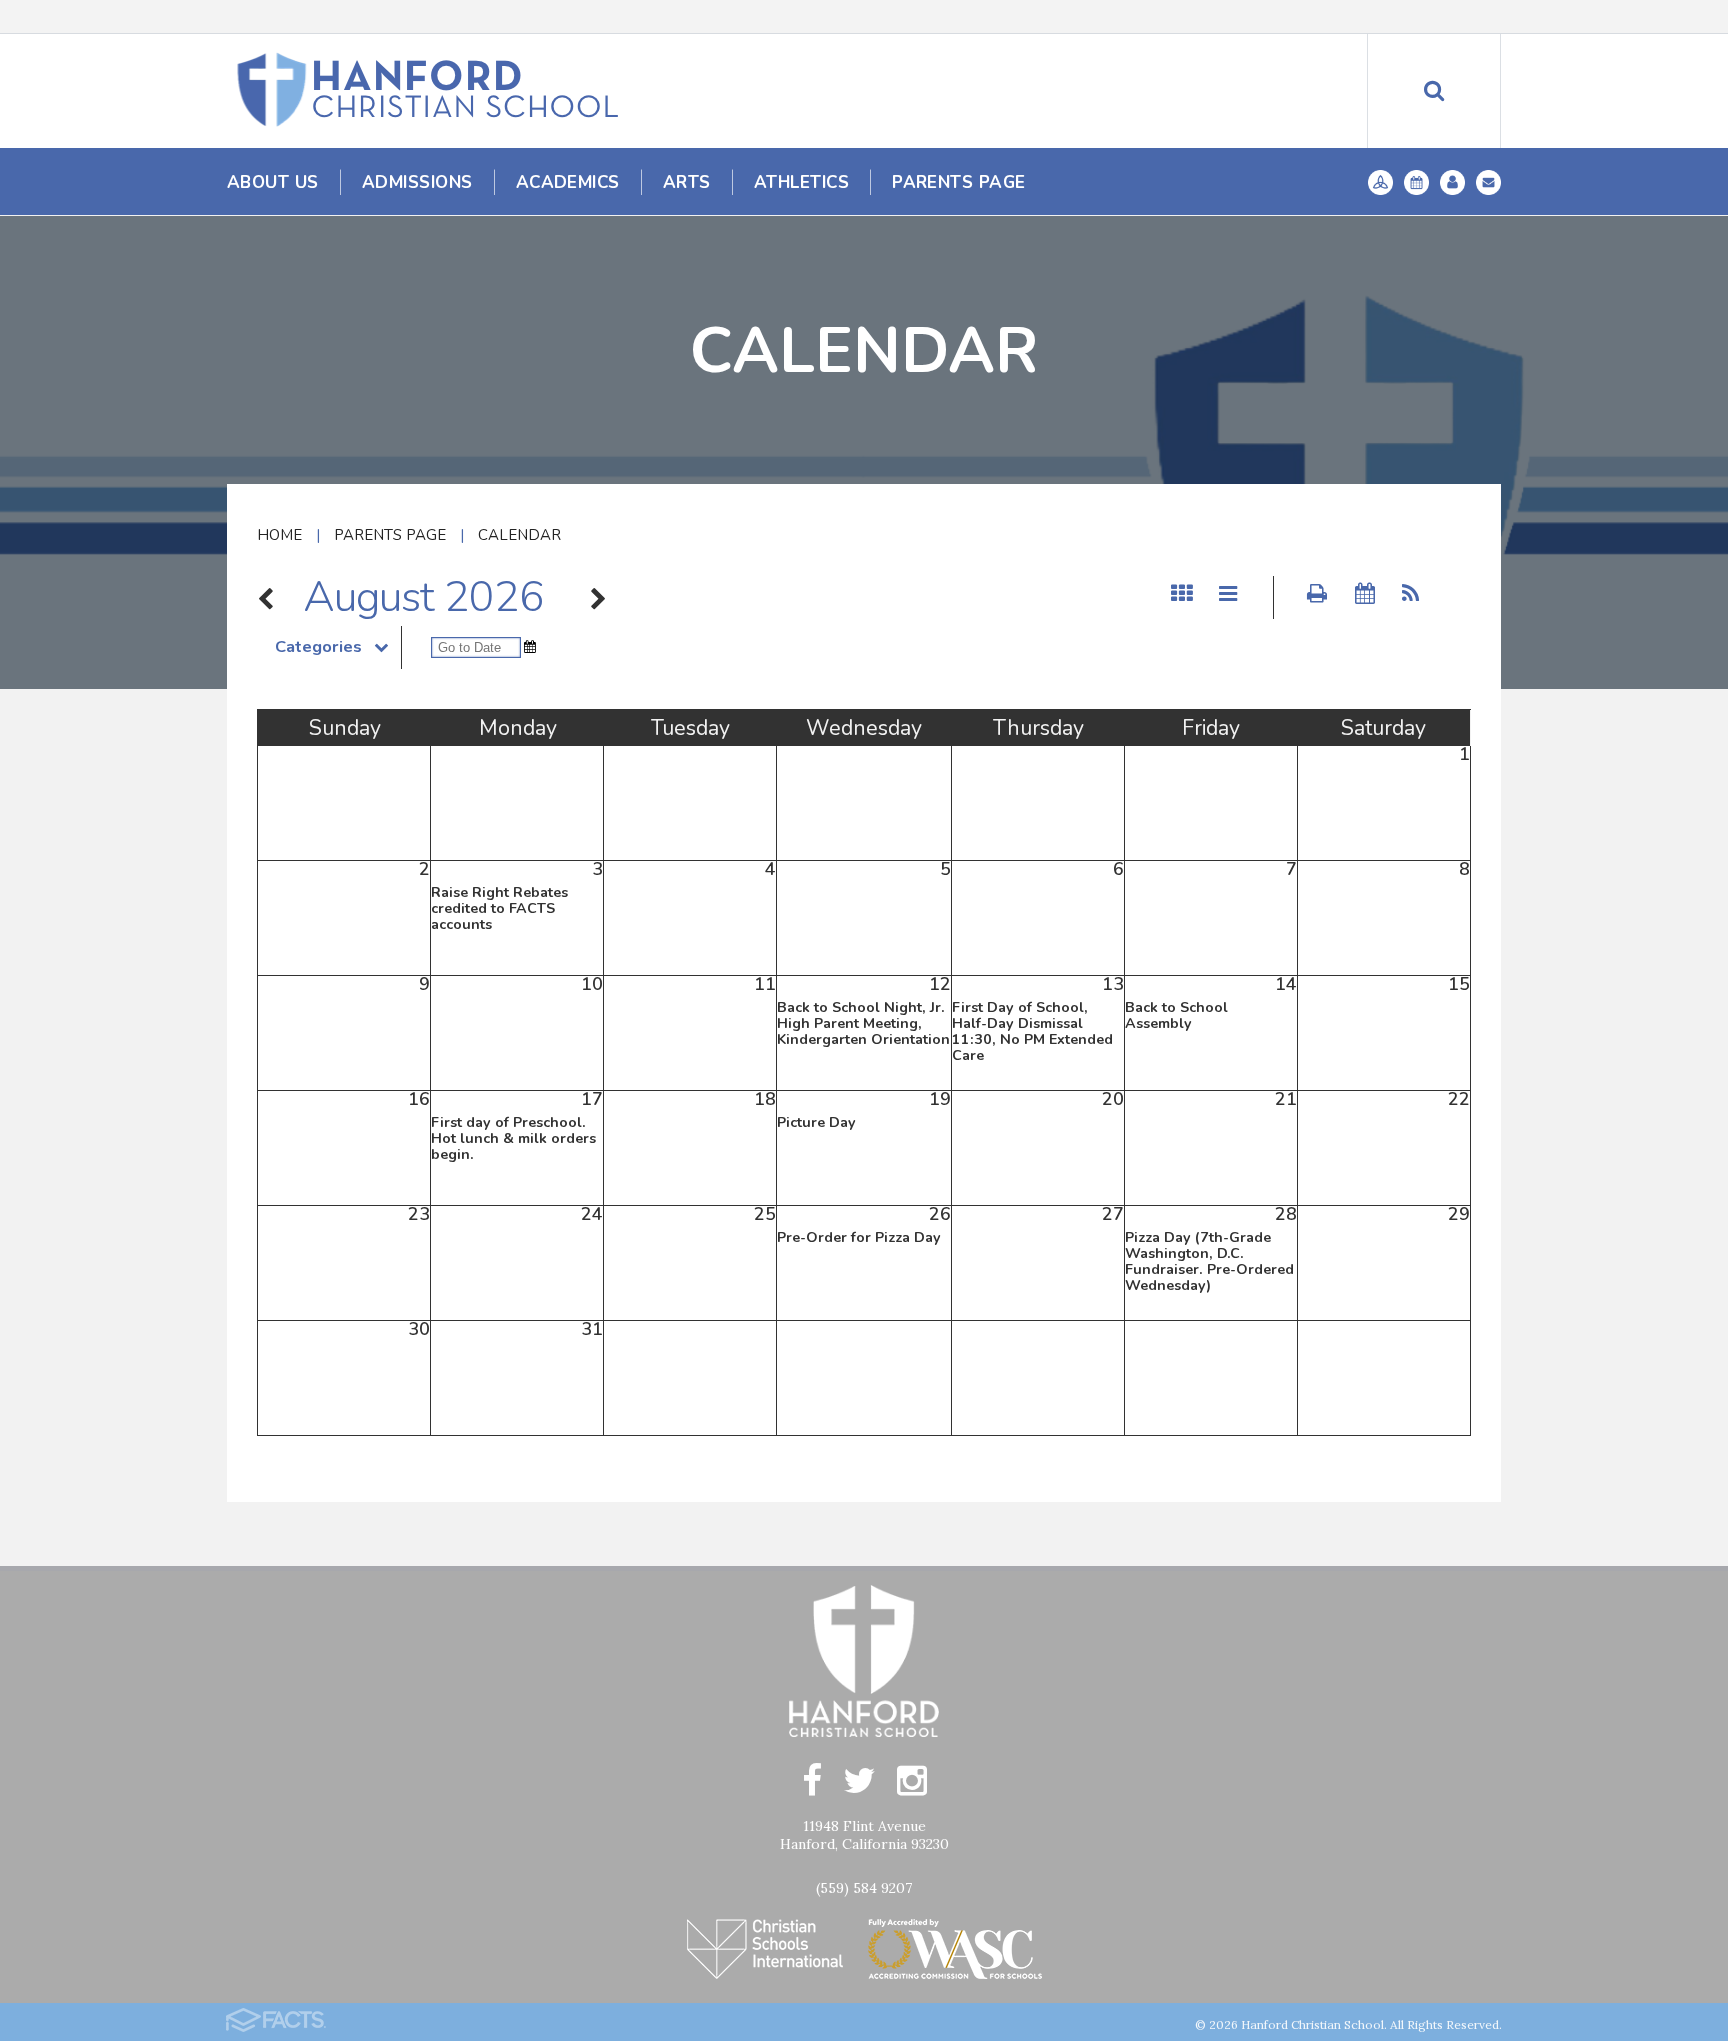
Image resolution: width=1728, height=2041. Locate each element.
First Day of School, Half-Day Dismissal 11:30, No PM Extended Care (1032, 1031)
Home (279, 535)
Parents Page (390, 535)
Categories (318, 647)
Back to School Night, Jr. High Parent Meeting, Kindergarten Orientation (863, 1023)
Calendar (519, 535)
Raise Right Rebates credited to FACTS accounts (499, 908)
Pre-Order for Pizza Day (859, 1237)
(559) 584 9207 (864, 1888)
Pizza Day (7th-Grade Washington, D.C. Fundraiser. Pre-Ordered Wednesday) (1209, 1261)
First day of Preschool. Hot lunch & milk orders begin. (513, 1138)
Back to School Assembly (1176, 1015)
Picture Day (816, 1122)
